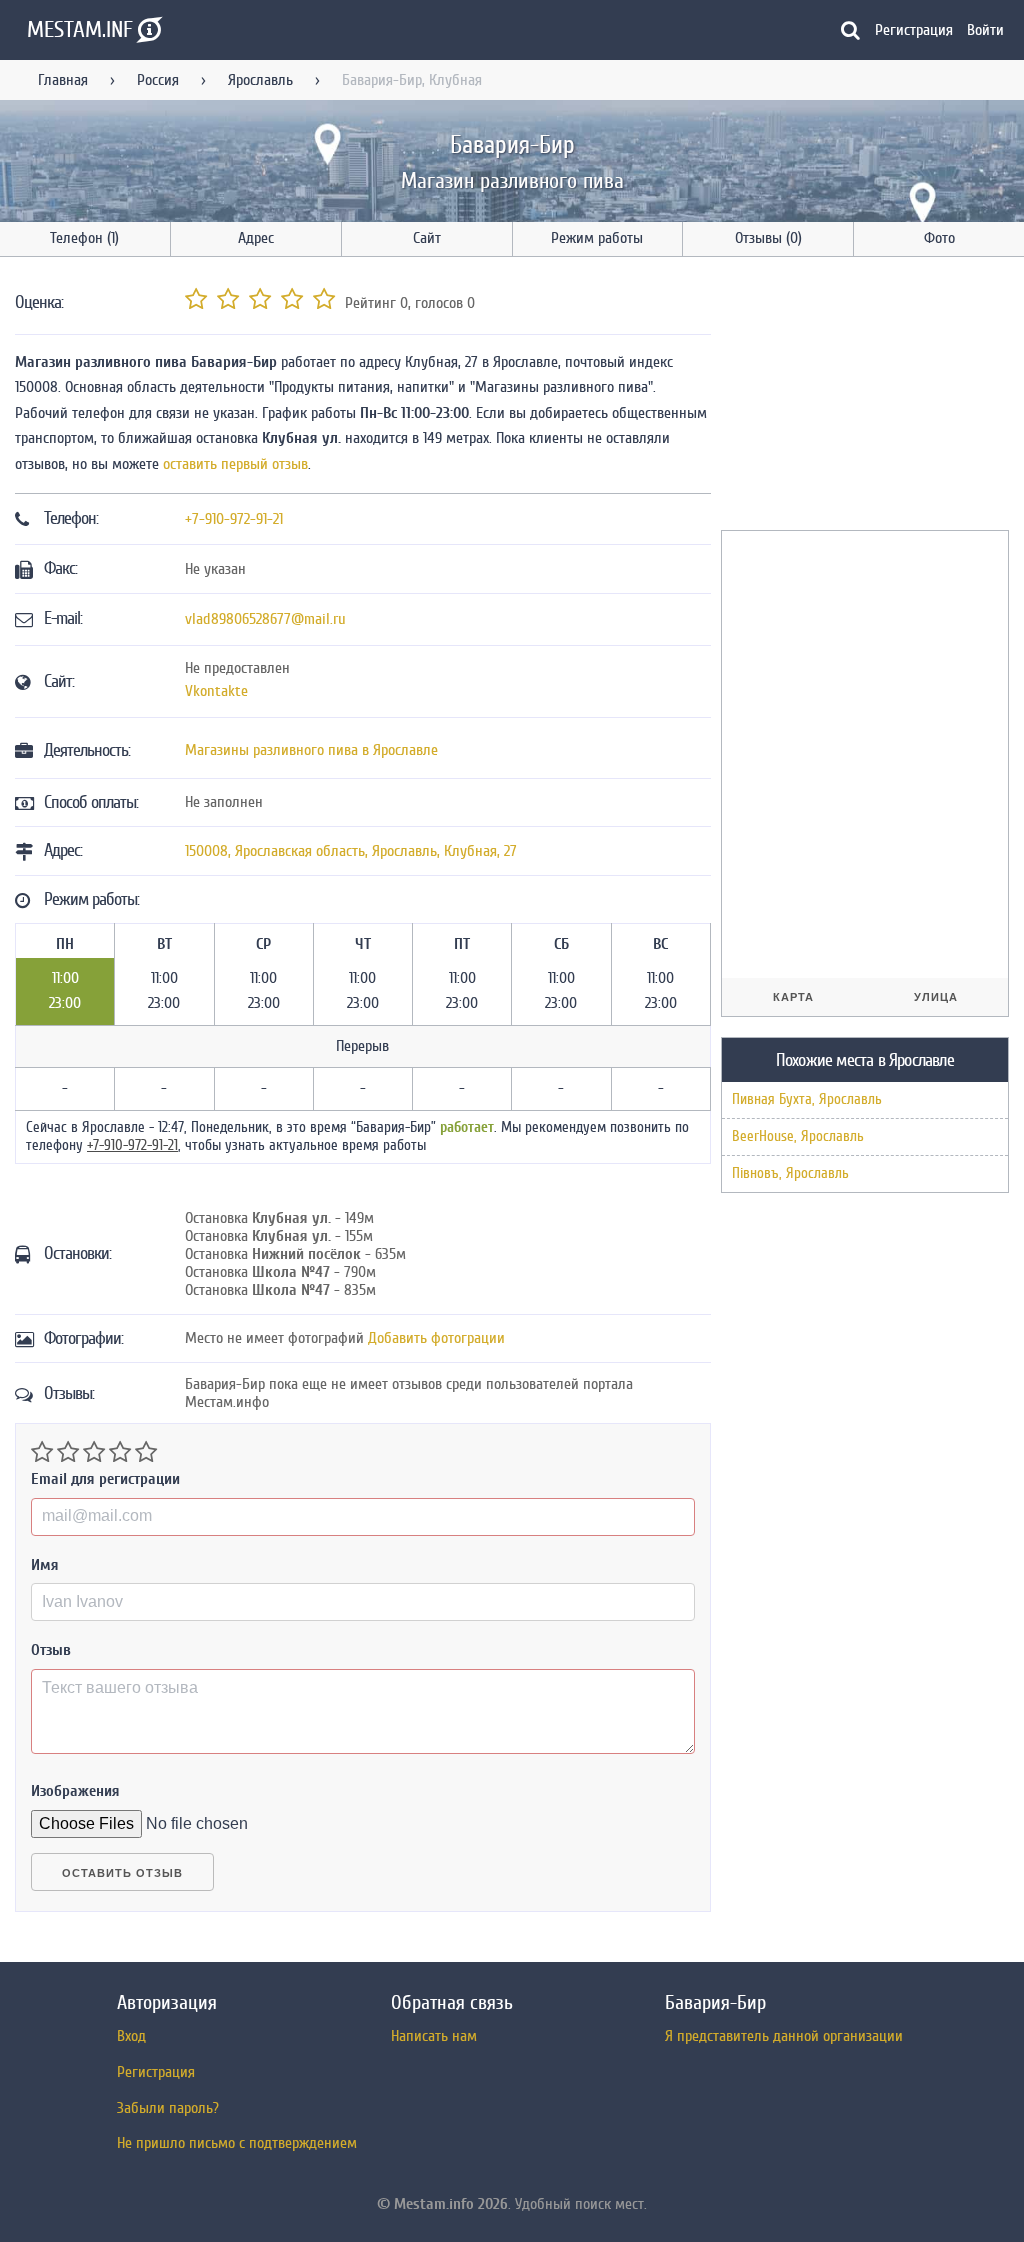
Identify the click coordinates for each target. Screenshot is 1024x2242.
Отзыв (51, 1650)
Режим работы (597, 238)
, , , (351, 851)
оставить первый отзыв (235, 464)
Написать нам (434, 2036)
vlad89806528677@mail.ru (265, 619)
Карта (793, 997)
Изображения (75, 1791)
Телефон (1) (84, 238)
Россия (158, 80)
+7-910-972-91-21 (234, 519)
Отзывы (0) (768, 238)
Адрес (256, 238)
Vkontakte (216, 691)
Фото (939, 238)
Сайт (427, 238)
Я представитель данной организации (784, 2036)
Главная (63, 80)
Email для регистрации (105, 1479)
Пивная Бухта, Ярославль (807, 1099)
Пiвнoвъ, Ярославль (790, 1173)
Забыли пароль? (168, 2108)
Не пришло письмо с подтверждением (237, 2143)
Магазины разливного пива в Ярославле (311, 750)
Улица (936, 997)
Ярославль (260, 80)
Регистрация (914, 30)
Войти (985, 30)
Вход (131, 2036)
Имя (45, 1565)
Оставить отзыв (122, 1873)
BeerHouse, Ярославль (798, 1136)
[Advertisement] (871, 397)
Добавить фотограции (436, 1338)
